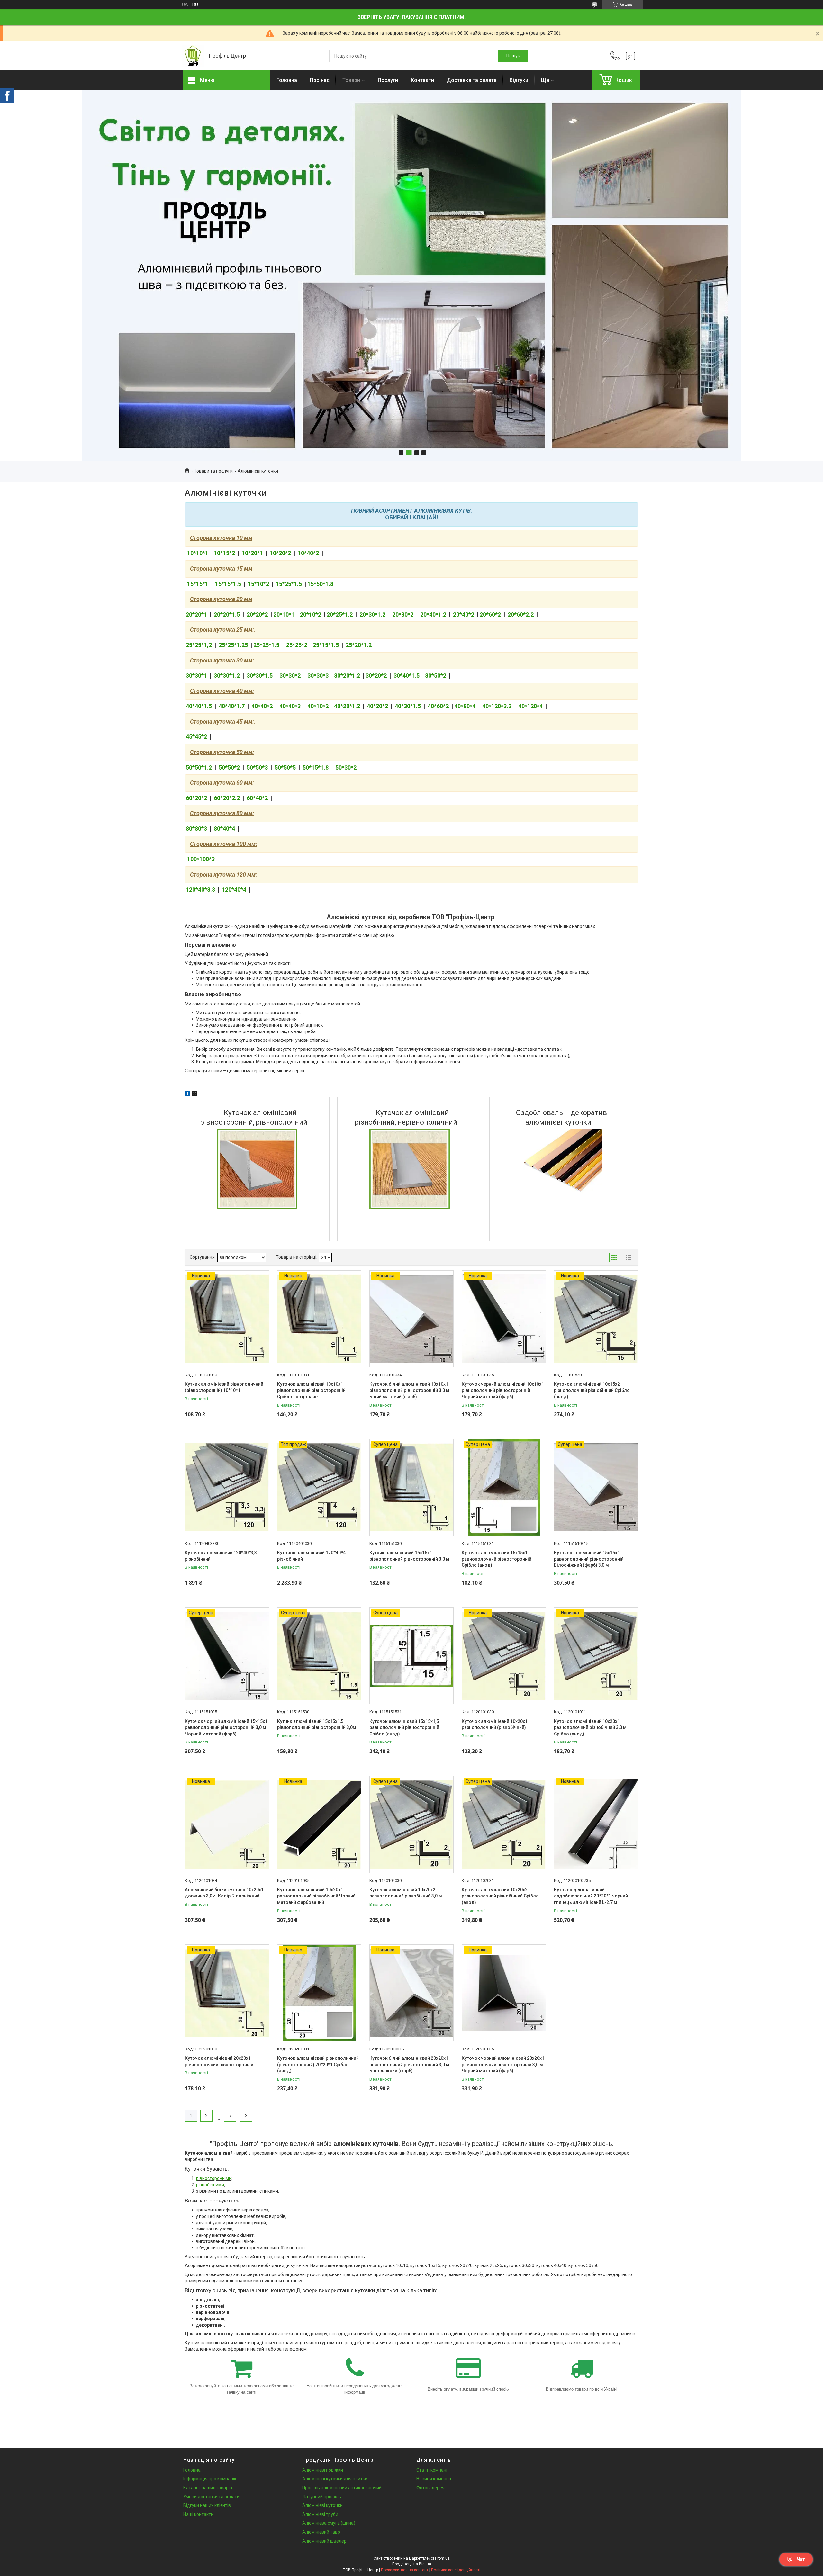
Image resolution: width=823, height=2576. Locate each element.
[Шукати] (513, 56)
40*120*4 (530, 706)
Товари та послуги (213, 471)
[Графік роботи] (630, 56)
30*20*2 (376, 676)
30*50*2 (436, 676)
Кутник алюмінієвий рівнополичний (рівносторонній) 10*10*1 (224, 1387)
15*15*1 (198, 584)
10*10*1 (198, 553)
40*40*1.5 (199, 706)
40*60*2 (438, 706)
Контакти (422, 80)
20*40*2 (464, 614)
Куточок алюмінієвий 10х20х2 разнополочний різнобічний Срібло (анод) (500, 1896)
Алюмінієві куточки (322, 2505)
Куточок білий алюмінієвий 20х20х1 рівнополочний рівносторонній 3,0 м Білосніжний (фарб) (409, 2064)
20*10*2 (311, 614)
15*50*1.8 (321, 584)
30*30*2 (290, 676)
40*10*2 (317, 706)
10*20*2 (280, 553)
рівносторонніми (214, 2178)
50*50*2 (229, 767)
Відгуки (519, 80)
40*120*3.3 (497, 706)
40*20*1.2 (347, 706)
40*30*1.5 (408, 706)
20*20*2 (257, 614)
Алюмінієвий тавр (321, 2532)
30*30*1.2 (227, 676)
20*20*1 (197, 614)
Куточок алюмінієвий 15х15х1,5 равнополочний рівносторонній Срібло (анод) (404, 1728)
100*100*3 (200, 859)
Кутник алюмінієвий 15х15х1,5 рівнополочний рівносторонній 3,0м (317, 1725)
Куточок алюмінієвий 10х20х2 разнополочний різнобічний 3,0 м (406, 1893)
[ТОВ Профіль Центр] (193, 56)
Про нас (320, 80)
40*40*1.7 (232, 706)
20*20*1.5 (227, 614)
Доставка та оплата (472, 80)
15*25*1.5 (289, 584)
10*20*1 (252, 553)
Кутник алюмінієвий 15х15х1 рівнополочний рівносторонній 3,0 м (409, 1556)
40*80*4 (465, 706)
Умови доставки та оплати (211, 2497)
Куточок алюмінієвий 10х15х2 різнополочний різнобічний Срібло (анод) (592, 1390)
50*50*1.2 (199, 767)
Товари (351, 80)
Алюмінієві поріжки (323, 2470)
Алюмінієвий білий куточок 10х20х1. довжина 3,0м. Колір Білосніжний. (225, 1893)
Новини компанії (434, 2479)
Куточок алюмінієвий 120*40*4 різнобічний (311, 1556)
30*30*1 (196, 676)
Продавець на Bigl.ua (412, 2564)
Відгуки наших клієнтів (207, 2505)
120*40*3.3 (200, 890)
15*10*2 (258, 584)
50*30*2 (346, 767)
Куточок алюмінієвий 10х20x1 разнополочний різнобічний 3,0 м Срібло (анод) (590, 1728)
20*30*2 (403, 614)
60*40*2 (257, 798)
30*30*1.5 (260, 676)
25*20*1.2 (359, 645)
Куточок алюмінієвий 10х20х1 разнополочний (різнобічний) (495, 1725)
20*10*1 (284, 614)
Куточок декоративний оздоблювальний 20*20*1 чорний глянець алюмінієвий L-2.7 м (591, 1896)
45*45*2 (196, 737)
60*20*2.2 (227, 798)
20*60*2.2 (521, 614)
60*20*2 (197, 798)
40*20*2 (378, 706)
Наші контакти (198, 2514)
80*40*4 (224, 829)
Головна (287, 80)
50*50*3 (257, 767)
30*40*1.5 (407, 676)
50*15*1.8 (316, 767)
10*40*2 (308, 553)
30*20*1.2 (347, 676)
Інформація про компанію (210, 2479)
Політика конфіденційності (456, 2570)
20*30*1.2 (372, 614)
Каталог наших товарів (208, 2488)
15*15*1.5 (228, 584)
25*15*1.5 (326, 645)
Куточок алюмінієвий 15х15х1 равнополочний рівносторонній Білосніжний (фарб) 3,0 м (589, 1559)
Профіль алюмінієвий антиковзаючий (342, 2488)
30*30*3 (318, 676)
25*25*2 (297, 645)
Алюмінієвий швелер (324, 2541)
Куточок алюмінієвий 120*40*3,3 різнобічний (221, 1556)
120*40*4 (235, 890)
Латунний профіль (322, 2497)
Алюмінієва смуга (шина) (329, 2523)
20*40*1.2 (433, 614)
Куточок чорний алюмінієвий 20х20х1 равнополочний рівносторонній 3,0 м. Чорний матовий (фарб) (503, 2064)
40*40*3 (290, 706)
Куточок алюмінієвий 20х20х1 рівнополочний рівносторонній (219, 2061)
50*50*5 (285, 767)
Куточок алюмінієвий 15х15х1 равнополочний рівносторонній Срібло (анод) (497, 1559)
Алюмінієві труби (320, 2514)
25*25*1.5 (266, 645)
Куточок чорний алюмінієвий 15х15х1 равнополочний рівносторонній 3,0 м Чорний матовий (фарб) (226, 1728)
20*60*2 (490, 614)
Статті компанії (432, 2470)
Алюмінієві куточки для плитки (335, 2479)
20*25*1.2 (340, 614)
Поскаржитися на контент (405, 2570)
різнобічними (210, 2185)
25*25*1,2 (199, 645)
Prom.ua (442, 2558)
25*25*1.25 (234, 645)
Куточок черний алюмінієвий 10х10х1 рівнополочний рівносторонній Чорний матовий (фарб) (503, 1390)
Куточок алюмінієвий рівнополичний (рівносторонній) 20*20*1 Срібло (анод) (318, 2064)
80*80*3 (196, 829)
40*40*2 (262, 706)
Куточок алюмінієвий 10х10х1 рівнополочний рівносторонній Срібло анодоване (311, 1390)
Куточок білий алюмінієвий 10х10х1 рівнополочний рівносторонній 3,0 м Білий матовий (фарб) (409, 1390)
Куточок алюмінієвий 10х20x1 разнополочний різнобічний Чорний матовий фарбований (316, 1896)
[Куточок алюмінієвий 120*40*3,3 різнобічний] (227, 1487)
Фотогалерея (430, 2488)
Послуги (388, 80)
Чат (801, 2559)
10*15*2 (224, 553)
